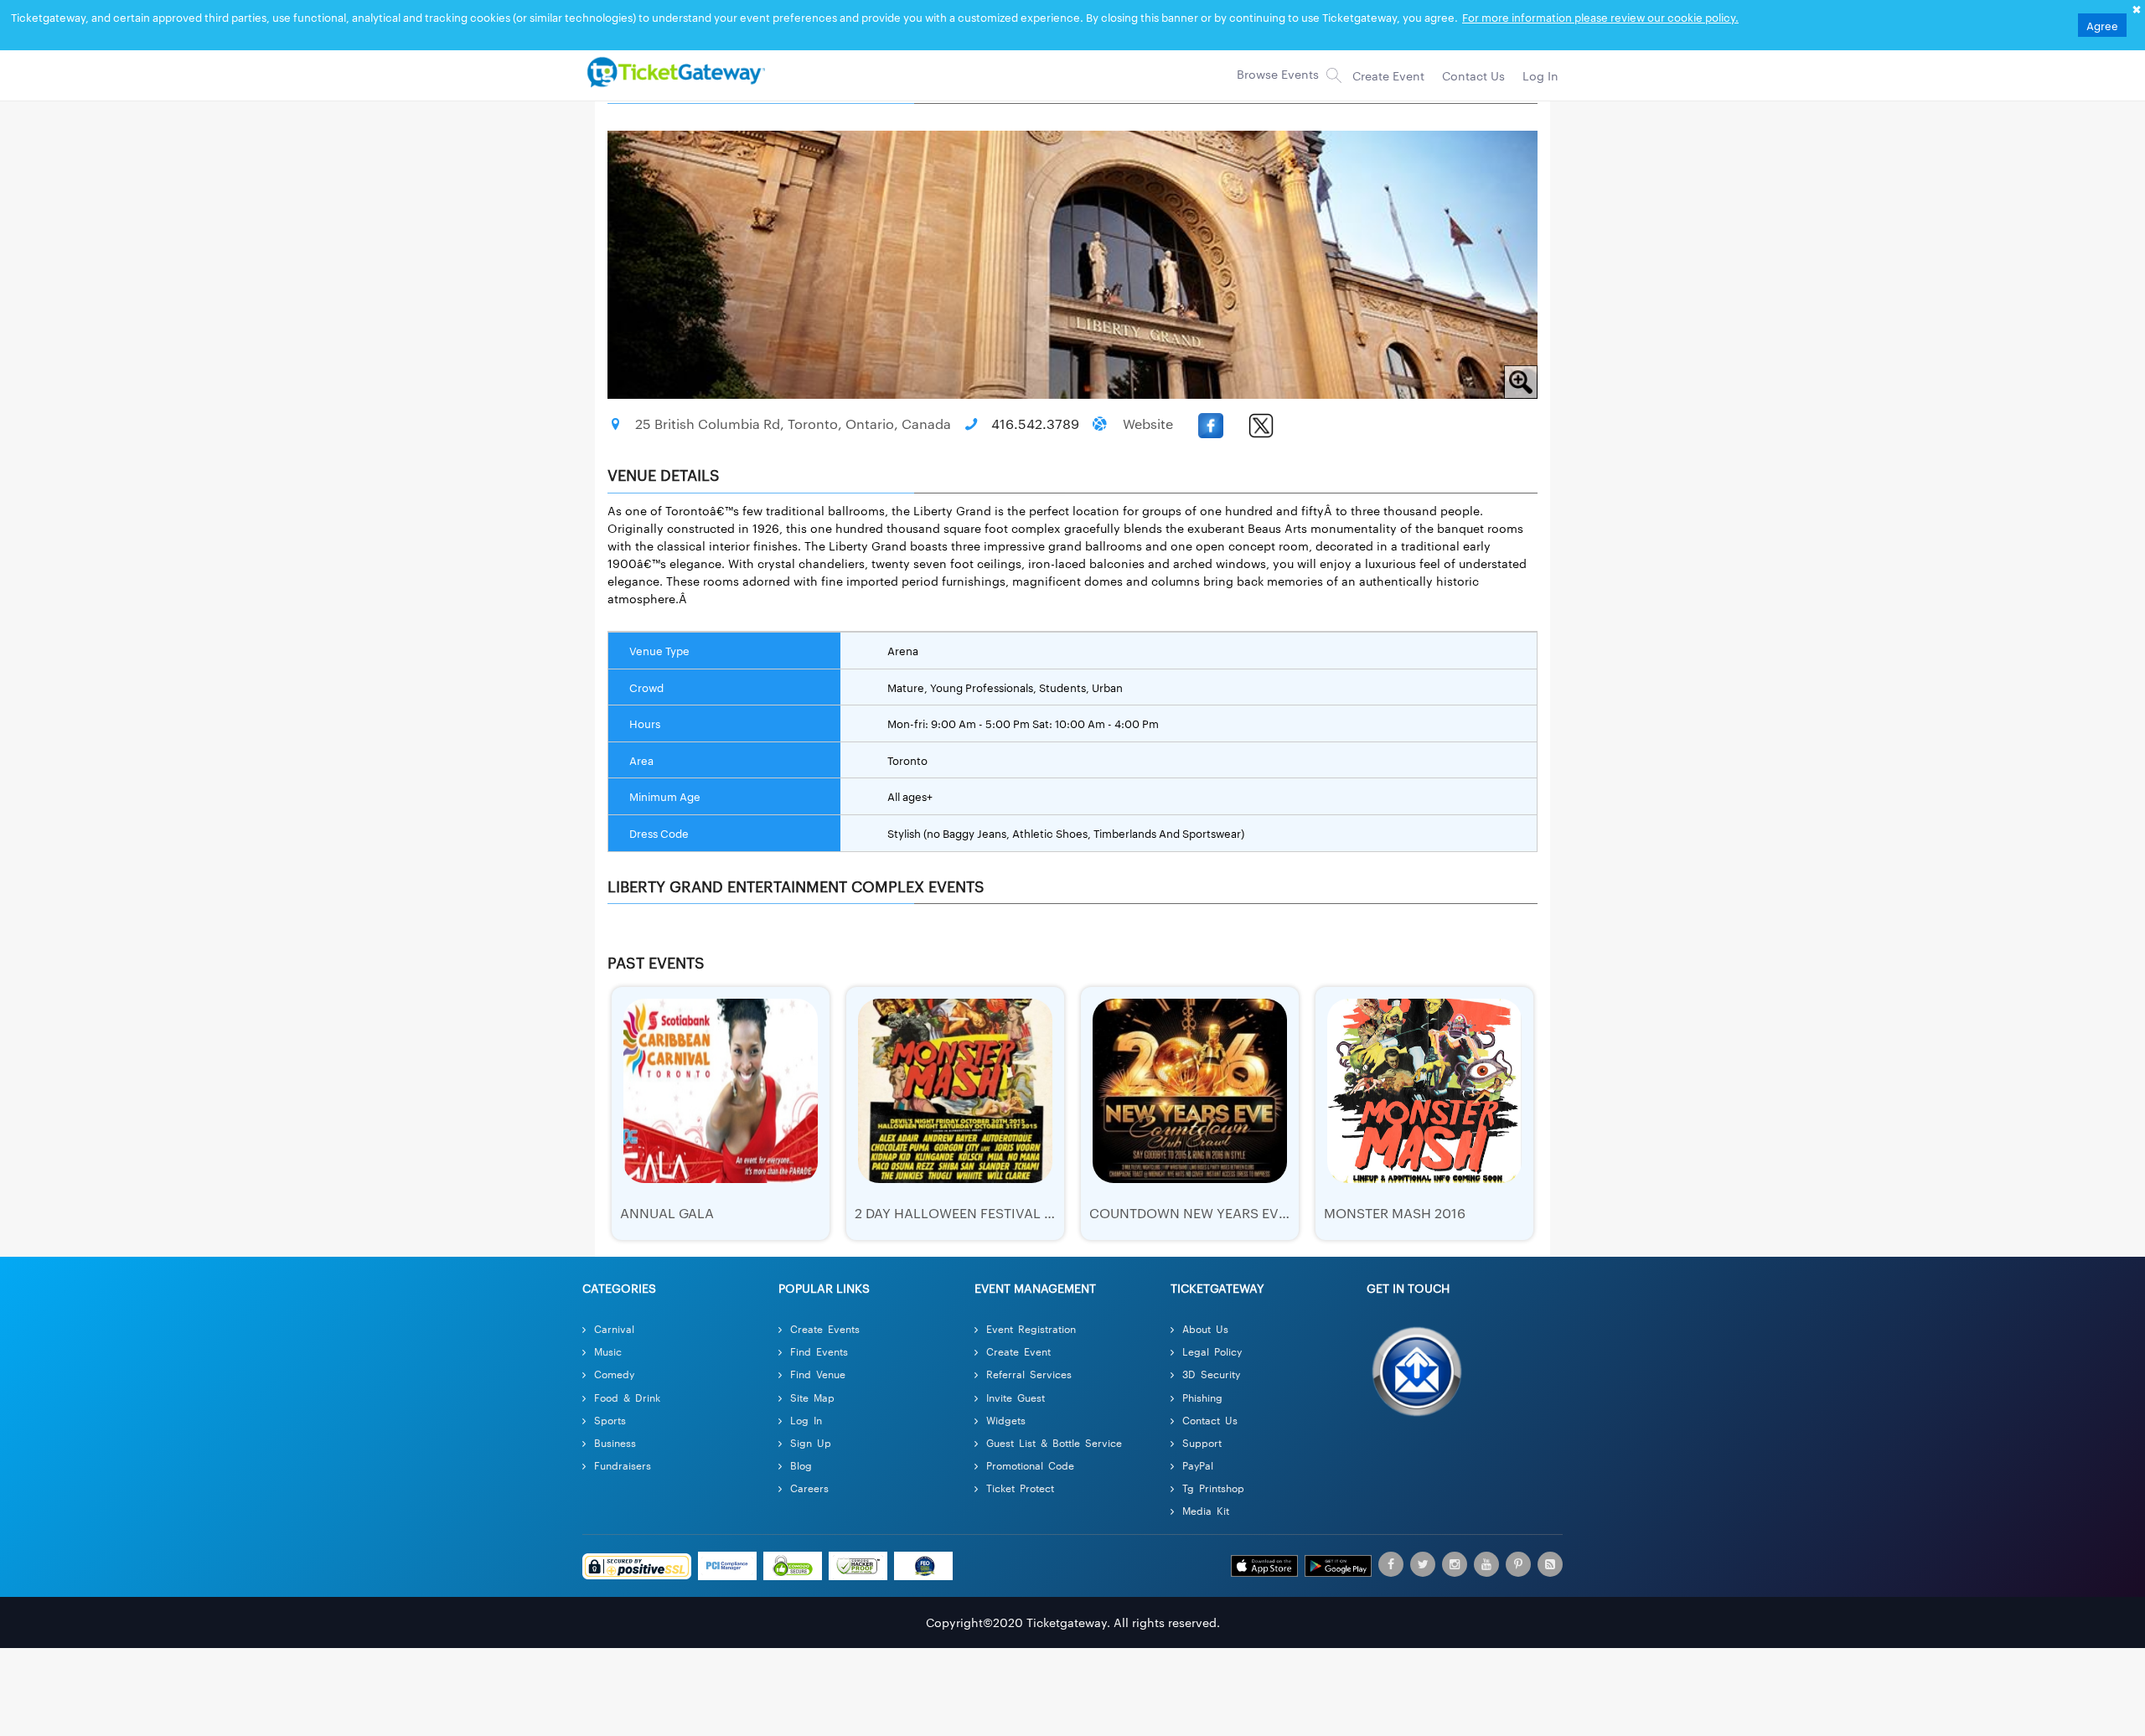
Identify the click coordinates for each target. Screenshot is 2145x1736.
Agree (2102, 25)
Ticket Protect (1020, 1488)
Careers (809, 1488)
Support (1202, 1442)
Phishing (1202, 1397)
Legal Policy (1212, 1351)
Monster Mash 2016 (1395, 1213)
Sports (610, 1420)
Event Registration (1031, 1328)
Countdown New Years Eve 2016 (1205, 1213)
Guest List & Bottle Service (1054, 1442)
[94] (674, 71)
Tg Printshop (1213, 1488)
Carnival (614, 1328)
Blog (801, 1465)
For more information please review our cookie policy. (1600, 17)
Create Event (1018, 1351)
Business (615, 1442)
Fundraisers (623, 1465)
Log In (806, 1420)
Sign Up (811, 1442)
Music (608, 1351)
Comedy (614, 1374)
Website (1148, 424)
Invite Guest (1016, 1397)
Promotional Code (1030, 1465)
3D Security (1211, 1374)
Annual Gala (667, 1213)
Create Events (825, 1328)
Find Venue (818, 1374)
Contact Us (1210, 1420)
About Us (1205, 1328)
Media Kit (1206, 1510)
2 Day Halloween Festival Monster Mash (1003, 1213)
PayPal (1198, 1465)
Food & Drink (627, 1397)
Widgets (1006, 1420)
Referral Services (1029, 1374)
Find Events (819, 1351)
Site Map (812, 1397)
